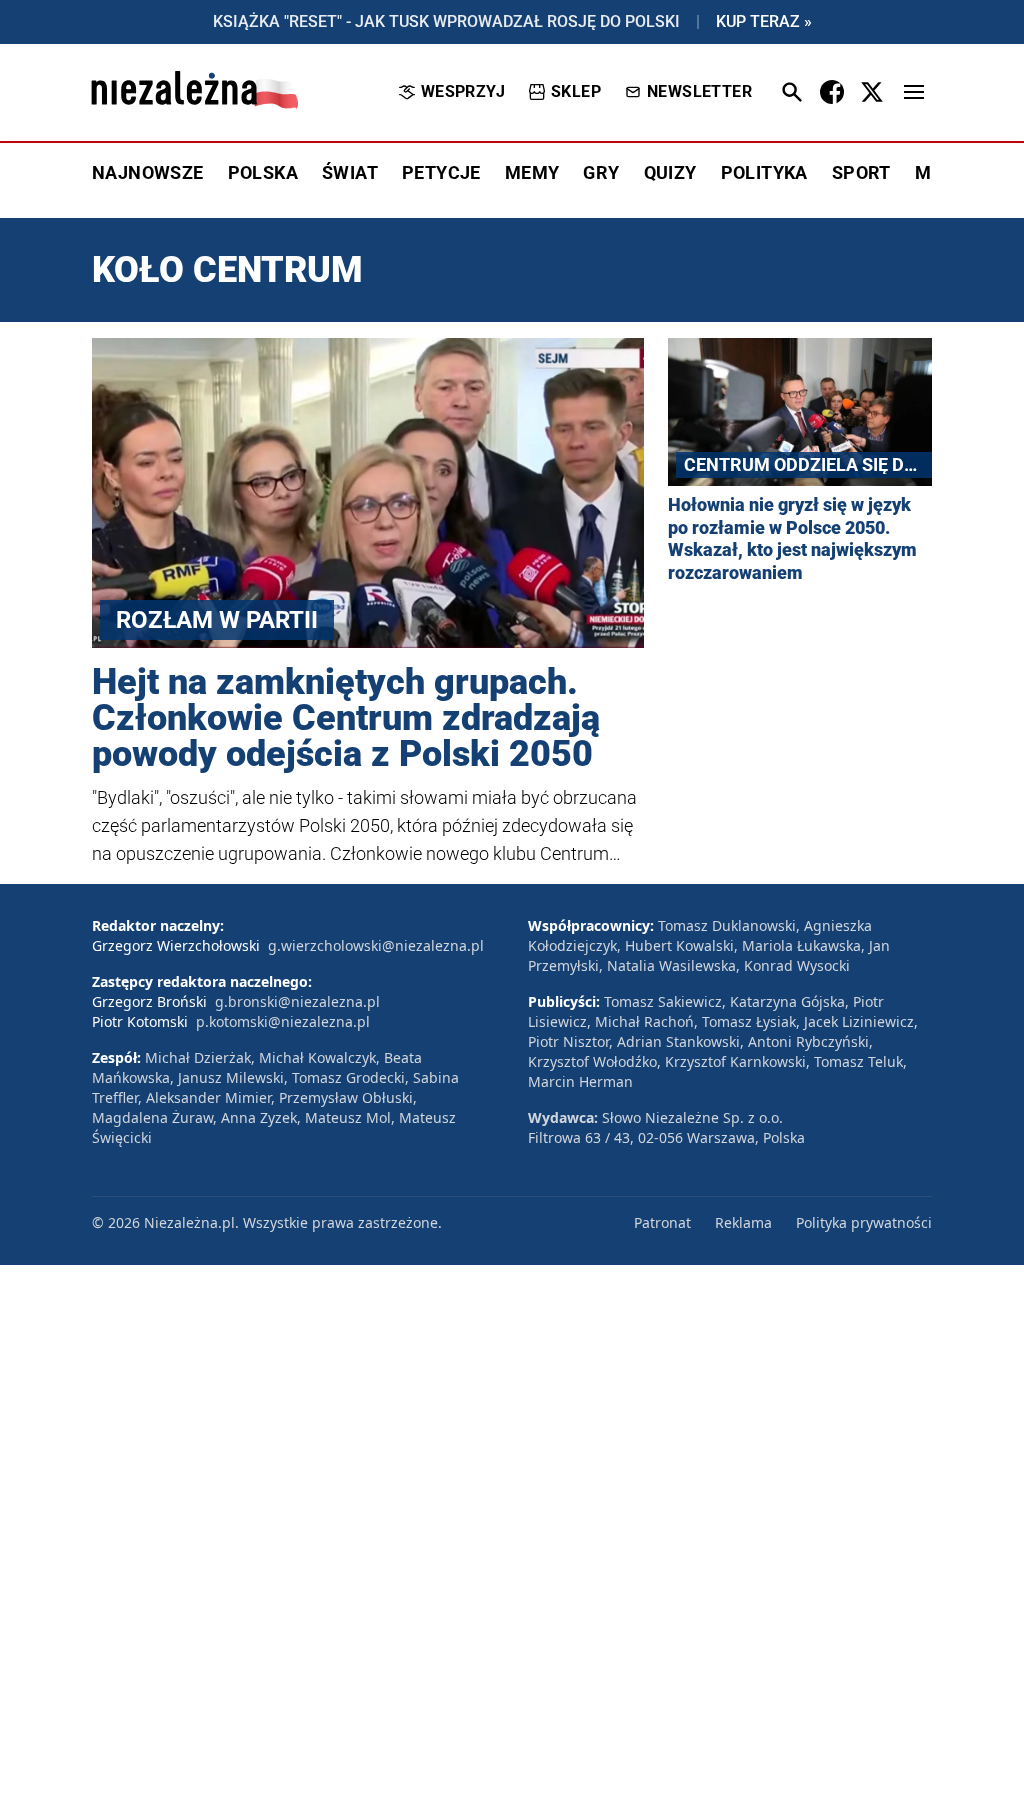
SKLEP (576, 91)
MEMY (532, 172)
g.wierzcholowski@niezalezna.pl (376, 945)
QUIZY (670, 172)
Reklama (743, 1222)
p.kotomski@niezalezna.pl (283, 1021)
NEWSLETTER (699, 91)
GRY (601, 172)
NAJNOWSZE (148, 172)
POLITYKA (764, 172)
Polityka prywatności (864, 1222)
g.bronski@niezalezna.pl (297, 1001)
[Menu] (914, 92)
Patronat (662, 1222)
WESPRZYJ (463, 91)
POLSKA (263, 172)
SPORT (861, 172)
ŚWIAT (350, 172)
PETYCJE (441, 172)
